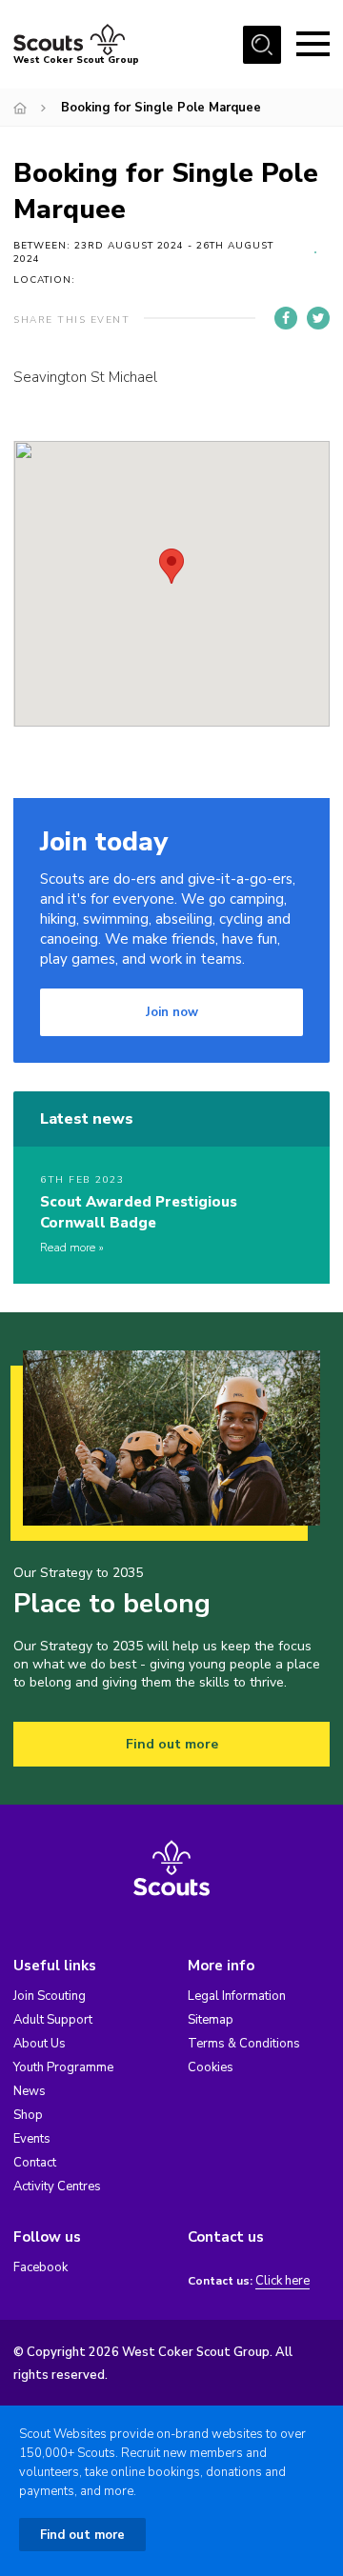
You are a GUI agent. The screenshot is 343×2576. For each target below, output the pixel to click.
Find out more (172, 1744)
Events (32, 2139)
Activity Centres (57, 2187)
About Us (40, 2044)
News (30, 2091)
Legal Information (237, 1996)
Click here (282, 2281)
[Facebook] (286, 318)
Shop (28, 2115)
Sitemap (211, 2020)
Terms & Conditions (244, 2044)
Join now (172, 1012)
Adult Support (53, 2020)
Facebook (40, 2267)
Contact (35, 2163)
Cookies (211, 2067)
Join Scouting (50, 1996)
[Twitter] (318, 318)
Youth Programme (63, 2067)
